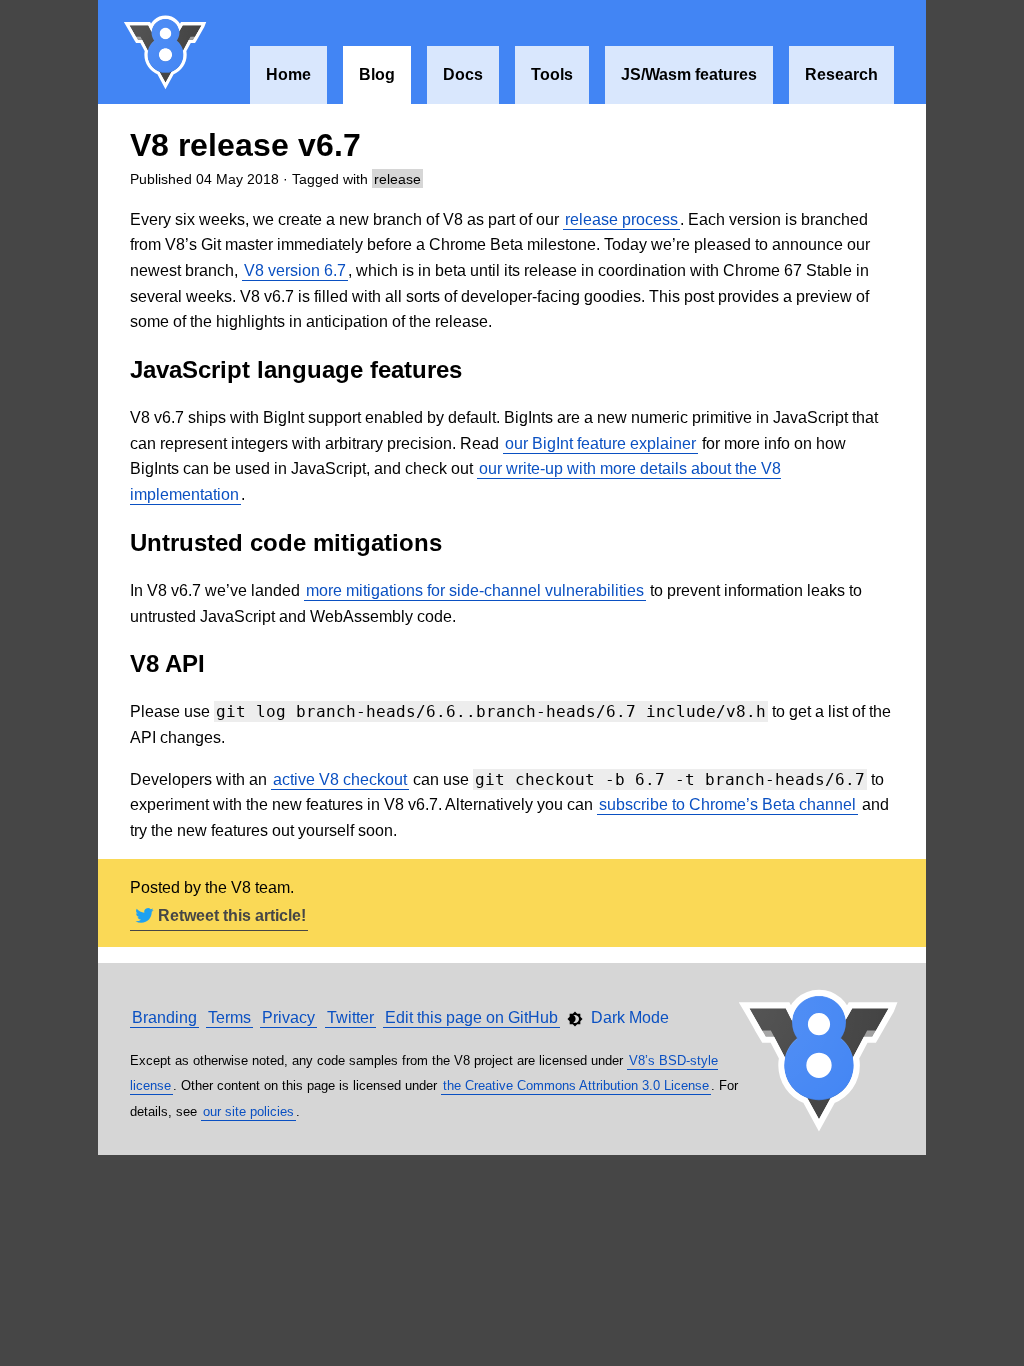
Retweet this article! (232, 915)
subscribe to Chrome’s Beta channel (727, 804)
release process (621, 219)
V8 (166, 52)
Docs (463, 74)
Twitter (350, 1017)
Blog (377, 74)
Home (288, 74)
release (397, 179)
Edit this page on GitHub (471, 1017)
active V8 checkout (340, 779)
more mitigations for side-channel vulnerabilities (475, 590)
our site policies (248, 1111)
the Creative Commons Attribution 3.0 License (576, 1085)
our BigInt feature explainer (600, 443)
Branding (164, 1017)
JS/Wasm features (689, 74)
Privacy (288, 1017)
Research (841, 74)
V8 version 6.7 (295, 270)
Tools (552, 74)
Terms (229, 1017)
